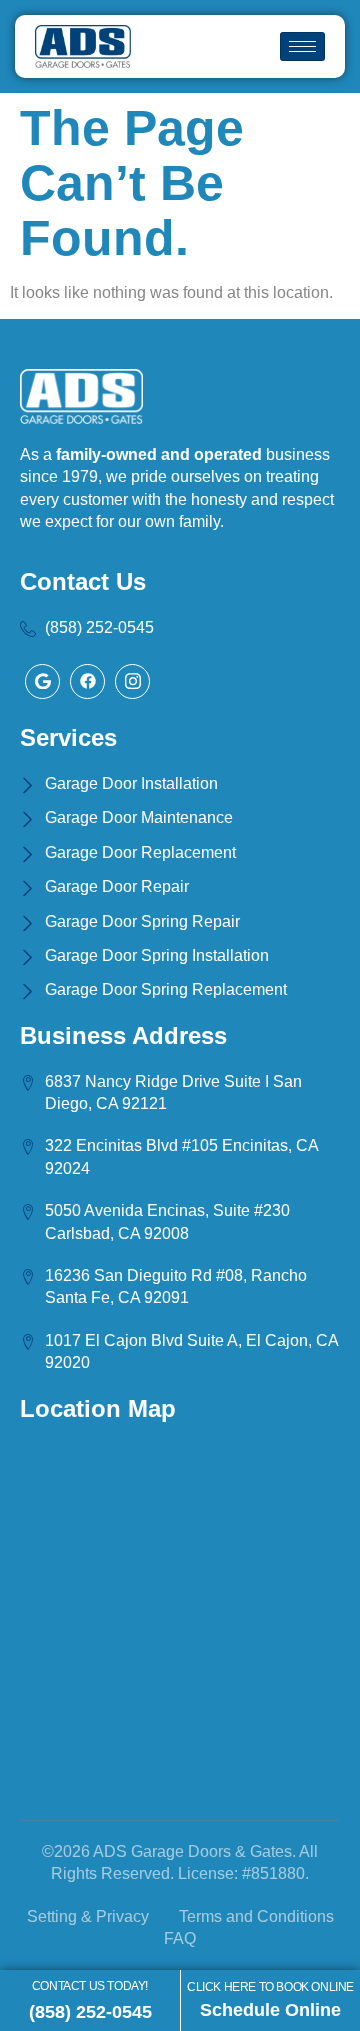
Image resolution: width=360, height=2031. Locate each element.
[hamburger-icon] (302, 46)
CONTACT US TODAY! (90, 1986)
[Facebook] (42, 681)
